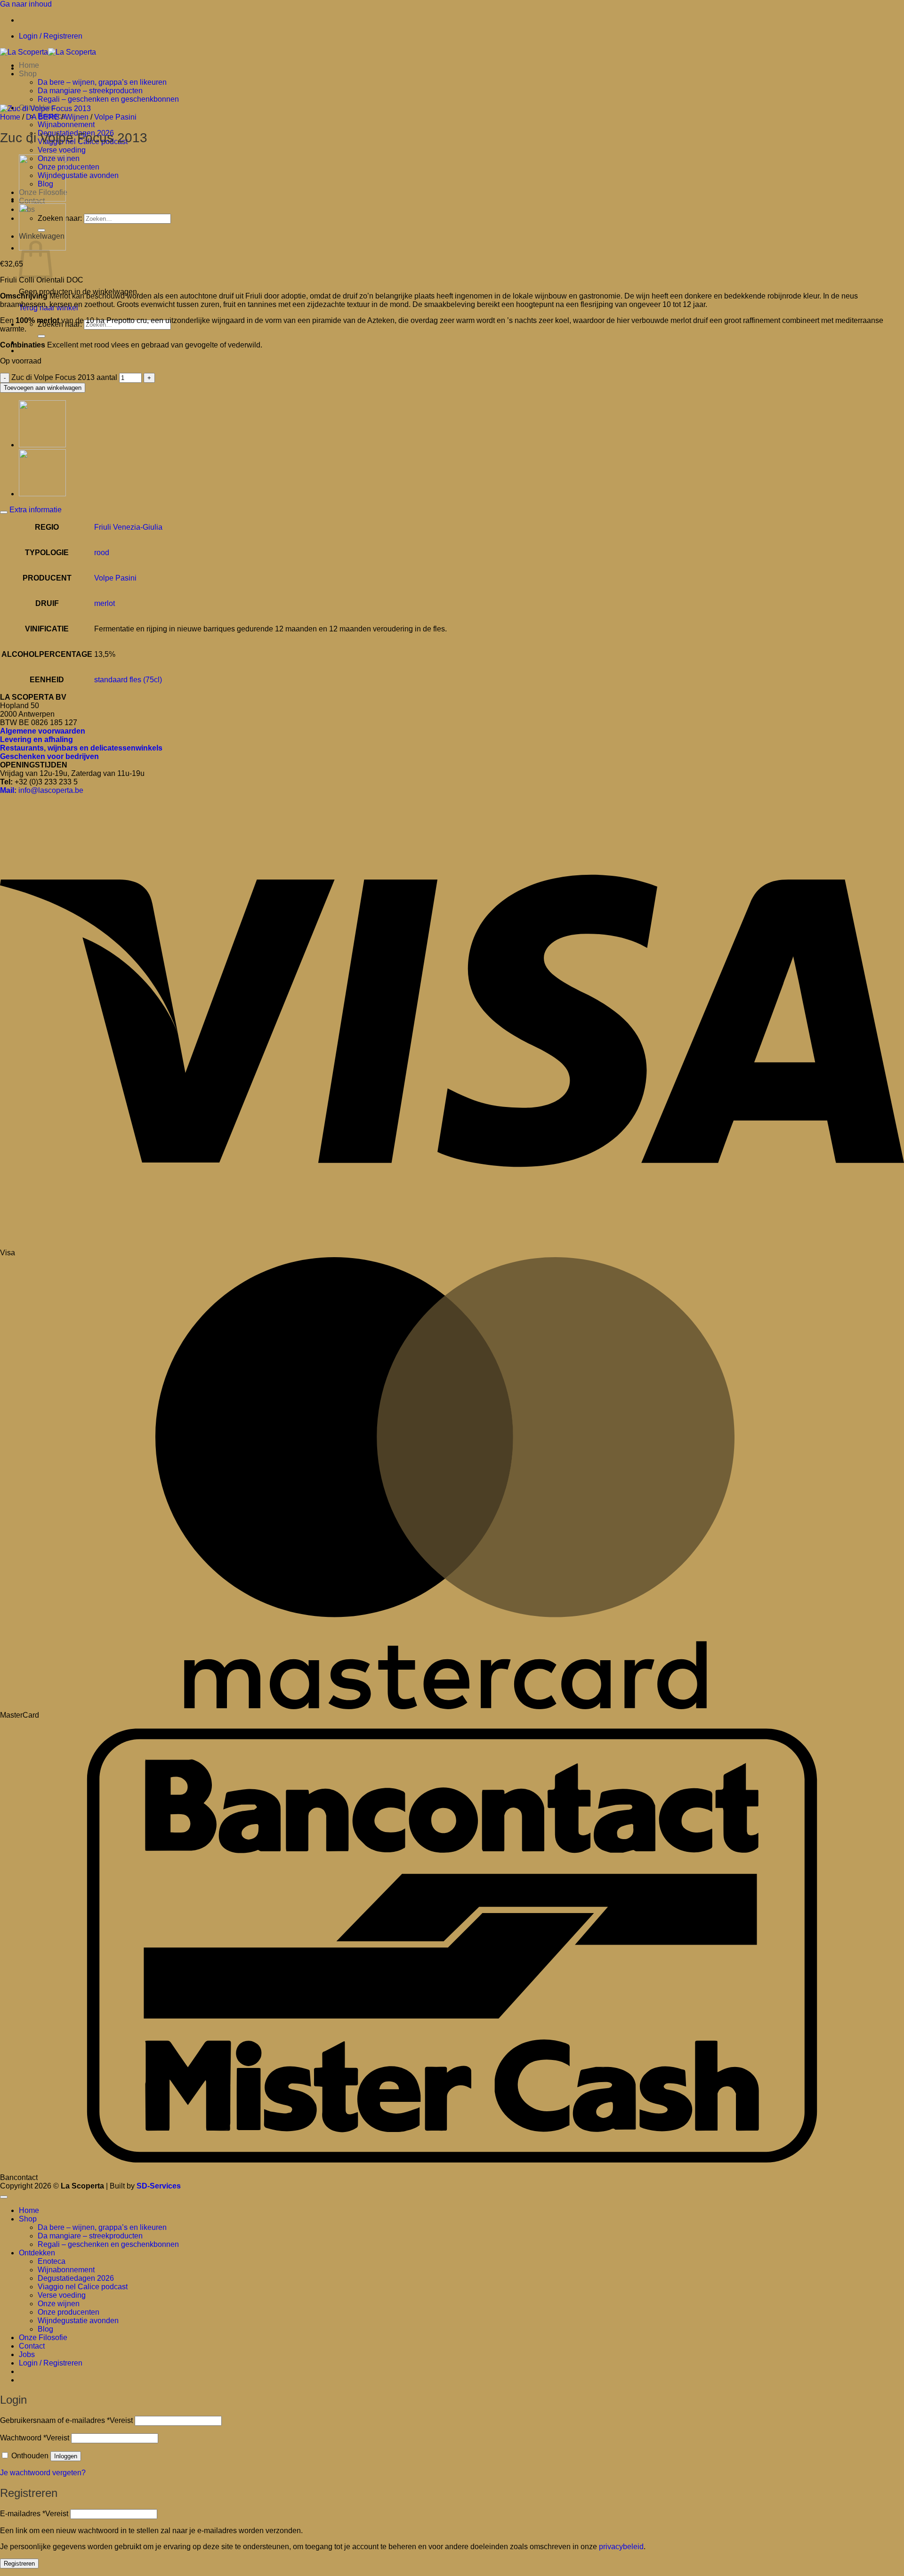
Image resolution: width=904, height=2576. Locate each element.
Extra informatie (35, 510)
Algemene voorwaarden (43, 731)
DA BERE (43, 117)
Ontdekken (37, 2253)
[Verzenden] (41, 336)
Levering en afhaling (36, 739)
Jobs (27, 2354)
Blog (45, 2329)
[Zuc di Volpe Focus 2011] (42, 494)
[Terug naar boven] (4, 2197)
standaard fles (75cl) (128, 680)
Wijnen (77, 117)
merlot (105, 603)
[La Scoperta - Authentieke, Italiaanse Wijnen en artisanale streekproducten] (48, 52)
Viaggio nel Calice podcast (83, 2287)
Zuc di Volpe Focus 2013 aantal (64, 377)
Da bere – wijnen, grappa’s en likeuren (102, 82)
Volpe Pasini (115, 117)
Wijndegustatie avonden (78, 175)
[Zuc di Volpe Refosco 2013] (42, 199)
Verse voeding (62, 150)
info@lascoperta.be (42, 790)
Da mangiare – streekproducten (90, 91)
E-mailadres (34, 2514)
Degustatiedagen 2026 (76, 2278)
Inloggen (66, 2456)
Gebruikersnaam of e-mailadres (66, 2420)
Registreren (19, 2564)
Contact (32, 2346)
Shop (28, 74)
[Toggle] (4, 512)
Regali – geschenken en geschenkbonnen (108, 99)
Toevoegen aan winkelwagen (43, 388)
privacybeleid (621, 2547)
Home (29, 65)
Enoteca (52, 2261)
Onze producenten (69, 167)
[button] (51, 36)
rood (102, 553)
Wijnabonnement (66, 125)
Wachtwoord (35, 2438)
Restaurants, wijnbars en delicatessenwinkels (81, 748)
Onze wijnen (59, 2304)
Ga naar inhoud (26, 4)
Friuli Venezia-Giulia (128, 527)
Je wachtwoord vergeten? (43, 2473)
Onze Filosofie (43, 2338)
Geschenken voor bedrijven (49, 756)
